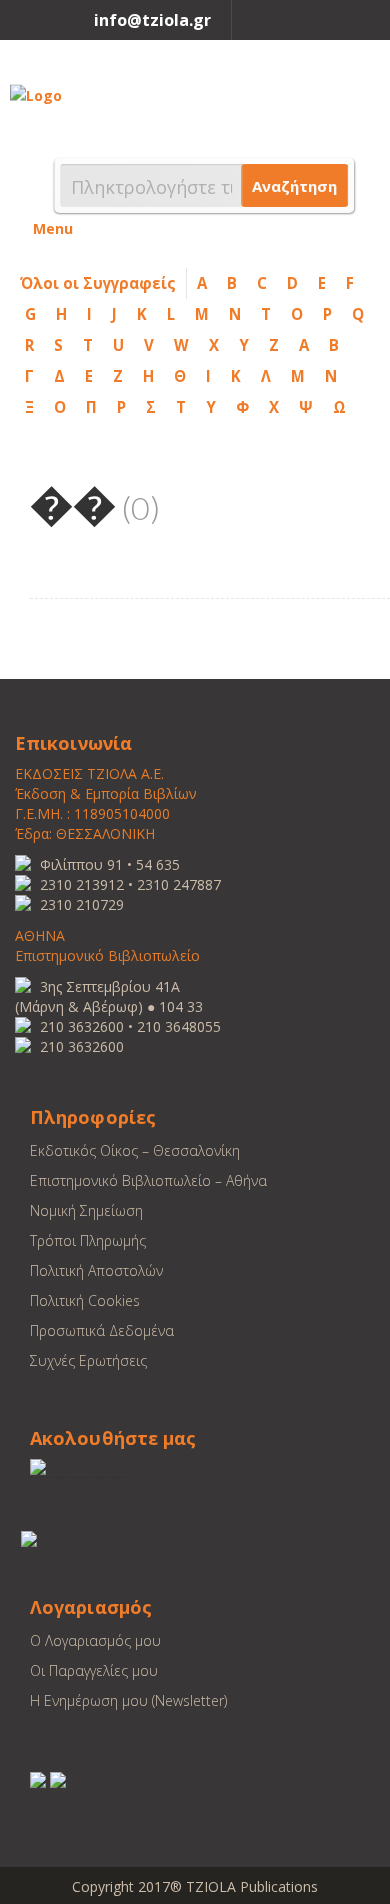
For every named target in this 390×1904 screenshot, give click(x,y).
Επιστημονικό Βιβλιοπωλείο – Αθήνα (148, 1180)
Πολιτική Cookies (85, 1300)
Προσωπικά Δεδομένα (102, 1330)
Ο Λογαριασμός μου (95, 1640)
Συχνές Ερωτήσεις (88, 1360)
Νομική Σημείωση (86, 1210)
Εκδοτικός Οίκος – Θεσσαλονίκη (135, 1150)
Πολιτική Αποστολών (96, 1270)
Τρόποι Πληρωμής (88, 1240)
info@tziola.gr (152, 20)
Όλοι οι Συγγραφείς (98, 283)
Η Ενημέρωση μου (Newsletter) (128, 1700)
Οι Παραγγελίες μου (94, 1670)
